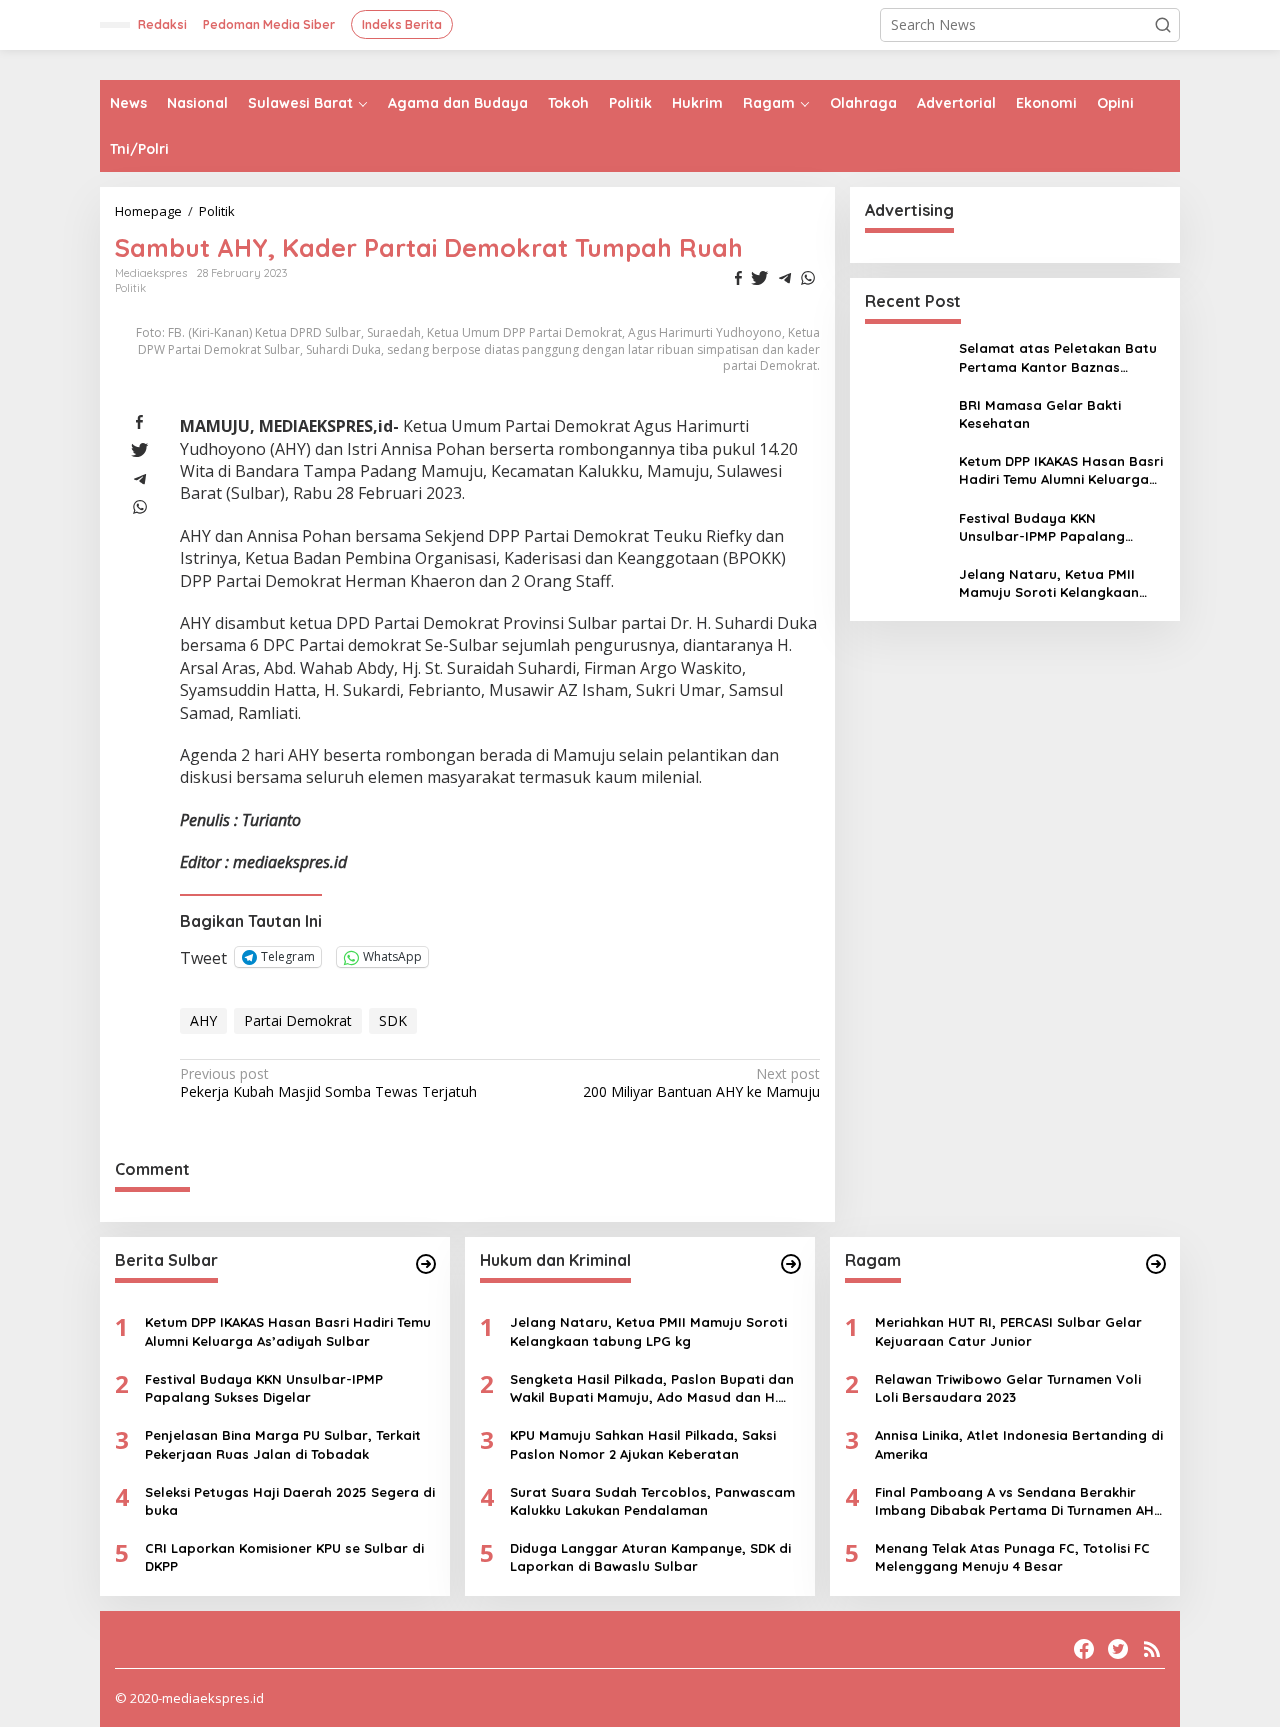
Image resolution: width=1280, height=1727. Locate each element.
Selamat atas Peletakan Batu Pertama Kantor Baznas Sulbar (1058, 357)
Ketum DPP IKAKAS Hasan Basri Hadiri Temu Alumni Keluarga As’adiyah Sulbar (1061, 470)
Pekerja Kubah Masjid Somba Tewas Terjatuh (328, 1083)
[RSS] (1152, 1649)
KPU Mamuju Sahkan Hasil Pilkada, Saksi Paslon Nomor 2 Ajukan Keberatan (643, 1444)
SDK (393, 1020)
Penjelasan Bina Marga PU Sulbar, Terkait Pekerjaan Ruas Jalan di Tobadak (283, 1444)
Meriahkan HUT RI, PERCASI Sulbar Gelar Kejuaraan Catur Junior (1008, 1331)
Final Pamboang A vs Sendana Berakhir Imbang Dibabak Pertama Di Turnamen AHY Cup (1018, 1501)
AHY (203, 1020)
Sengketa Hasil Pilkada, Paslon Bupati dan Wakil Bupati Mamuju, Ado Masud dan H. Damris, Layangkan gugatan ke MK (652, 1388)
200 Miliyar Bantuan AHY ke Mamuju (701, 1083)
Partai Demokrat (298, 1020)
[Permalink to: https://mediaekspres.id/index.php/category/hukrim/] (791, 1264)
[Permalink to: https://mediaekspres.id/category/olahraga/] (1156, 1264)
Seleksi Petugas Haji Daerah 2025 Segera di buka (290, 1501)
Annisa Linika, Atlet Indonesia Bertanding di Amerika (1019, 1444)
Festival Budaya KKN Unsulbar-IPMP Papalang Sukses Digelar (1042, 526)
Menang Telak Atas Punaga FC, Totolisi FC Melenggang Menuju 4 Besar (1012, 1557)
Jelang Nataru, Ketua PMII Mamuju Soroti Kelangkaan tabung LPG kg (1049, 583)
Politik (130, 288)
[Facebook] (1084, 1649)
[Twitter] (1118, 1649)
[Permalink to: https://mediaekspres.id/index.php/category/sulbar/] (426, 1264)
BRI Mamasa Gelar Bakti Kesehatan (1040, 413)
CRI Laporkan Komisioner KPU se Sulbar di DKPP (284, 1557)
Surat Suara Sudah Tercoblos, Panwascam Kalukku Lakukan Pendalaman (652, 1501)
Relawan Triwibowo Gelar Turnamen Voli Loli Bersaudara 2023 (1008, 1388)
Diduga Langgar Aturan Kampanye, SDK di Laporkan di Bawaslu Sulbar (650, 1557)
